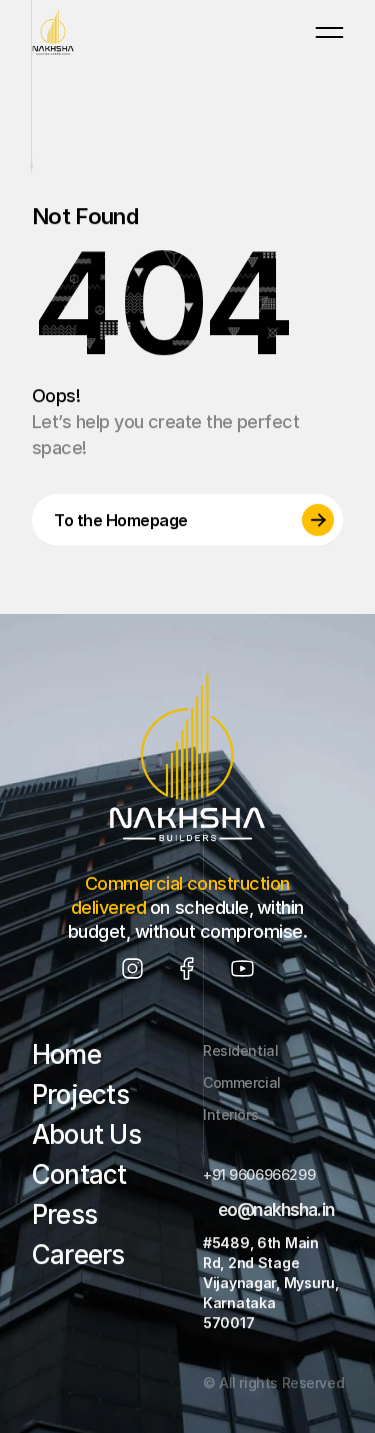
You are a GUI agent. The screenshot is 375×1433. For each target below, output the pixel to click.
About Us (86, 1134)
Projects (80, 1094)
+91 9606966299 (259, 1174)
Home (66, 1054)
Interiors (230, 1114)
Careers (78, 1254)
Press (64, 1214)
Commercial (242, 1082)
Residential (240, 1050)
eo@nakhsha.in (275, 1209)
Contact (79, 1174)
